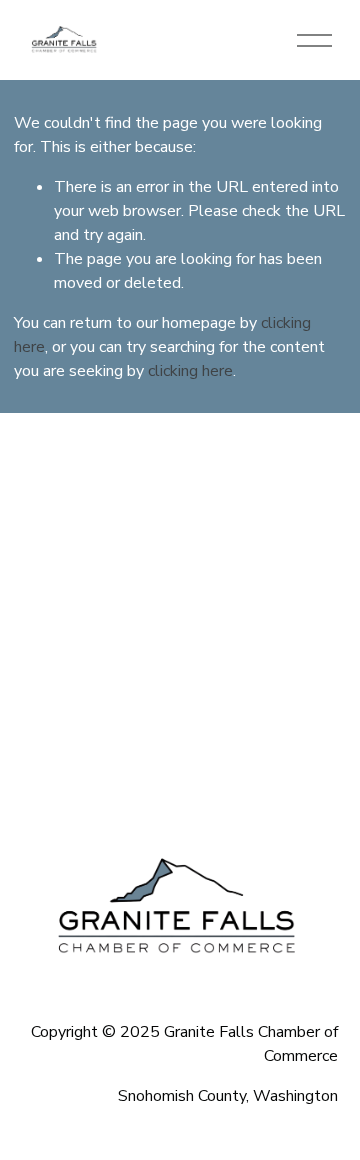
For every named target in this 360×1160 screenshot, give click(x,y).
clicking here (190, 371)
